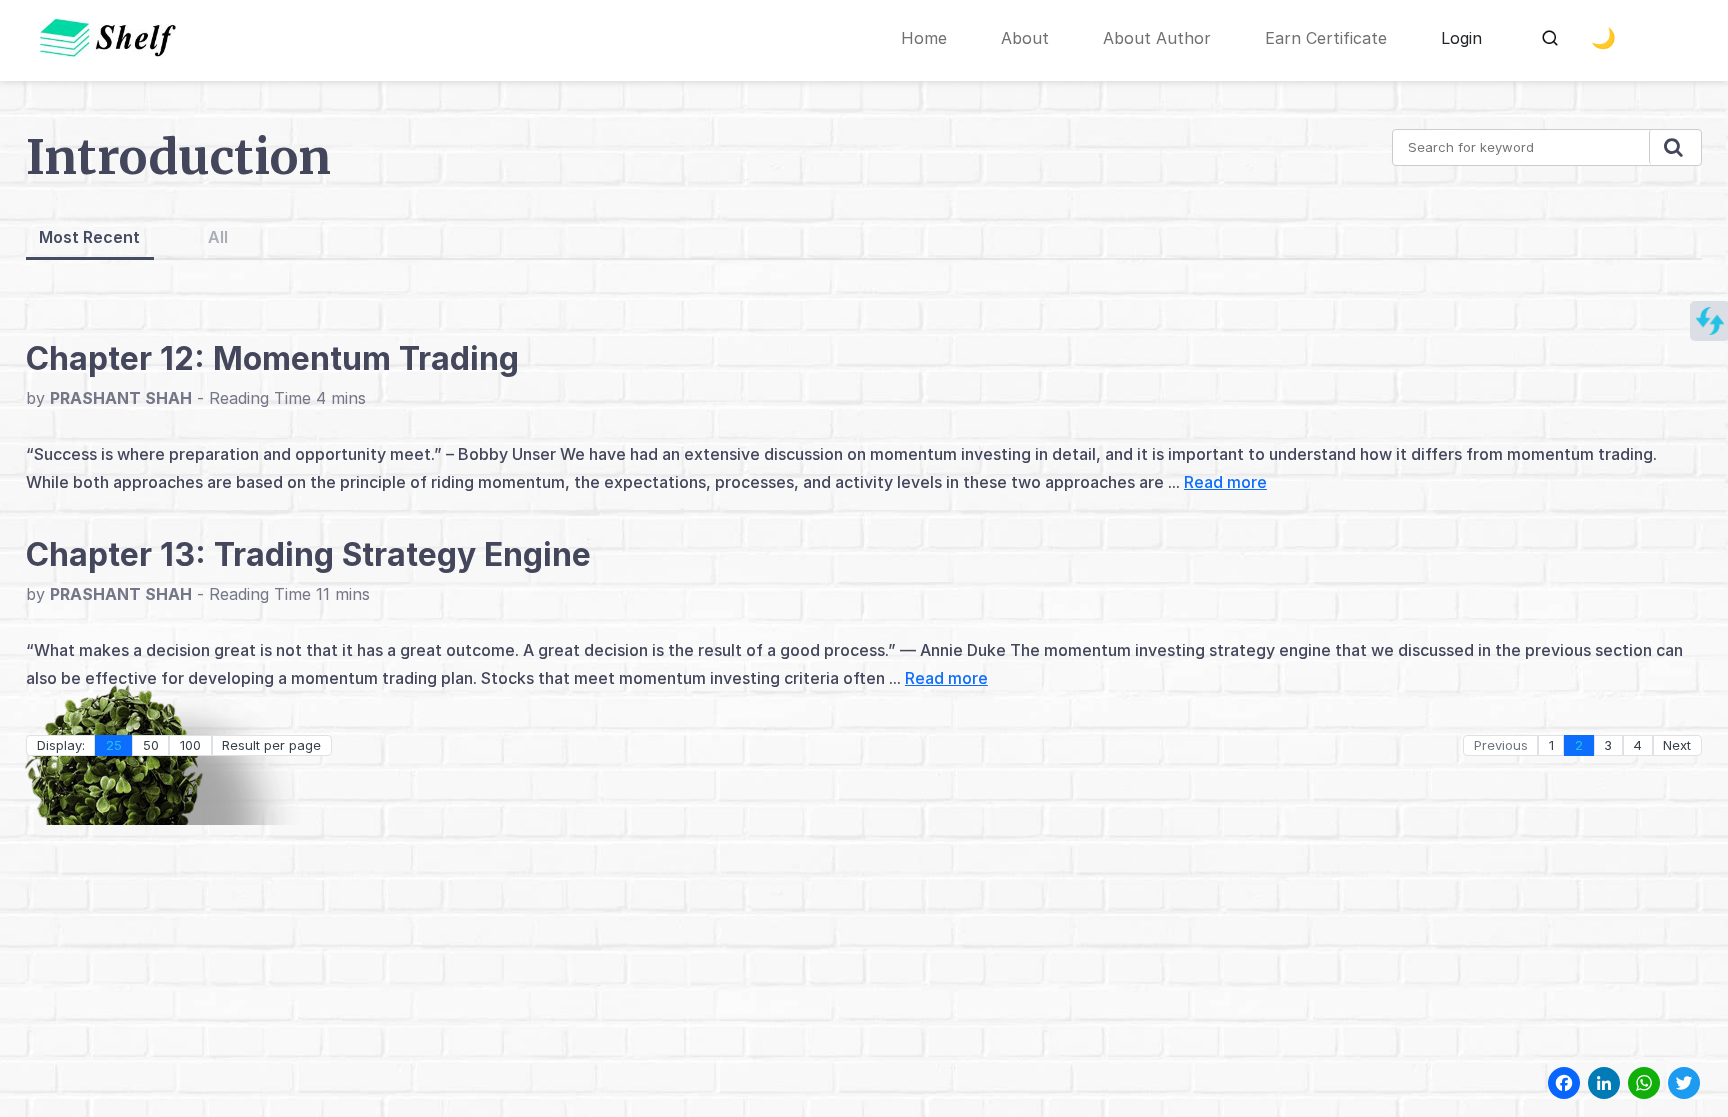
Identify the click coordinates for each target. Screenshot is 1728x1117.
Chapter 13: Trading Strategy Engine (308, 554)
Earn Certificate (1326, 38)
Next (1677, 745)
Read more (1225, 482)
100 (190, 745)
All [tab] (218, 237)
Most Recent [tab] (89, 237)
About (1025, 38)
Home (924, 38)
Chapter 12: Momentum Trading (272, 358)
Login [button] (1461, 38)
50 (151, 745)
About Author (1157, 38)
